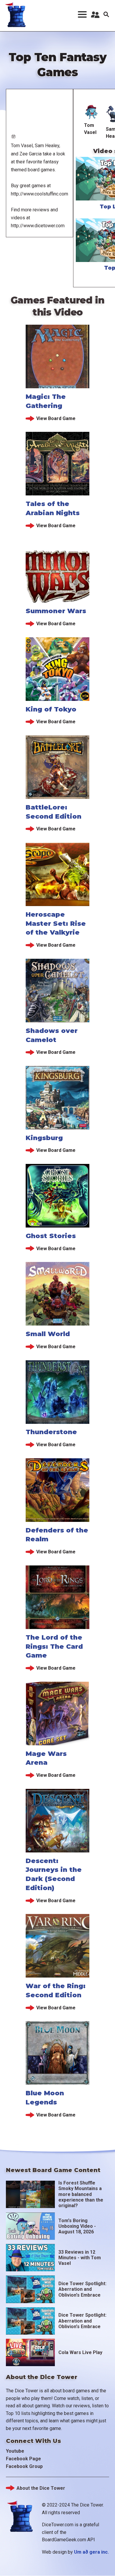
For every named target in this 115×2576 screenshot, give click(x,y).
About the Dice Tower (41, 2488)
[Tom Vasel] (92, 112)
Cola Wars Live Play (80, 2352)
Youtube (15, 2451)
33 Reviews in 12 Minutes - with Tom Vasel (80, 2258)
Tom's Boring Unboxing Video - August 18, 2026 (77, 2226)
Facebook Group (24, 2466)
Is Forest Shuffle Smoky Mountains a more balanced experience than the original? (81, 2194)
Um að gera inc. (91, 2552)
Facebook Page (23, 2459)
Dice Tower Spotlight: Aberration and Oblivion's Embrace (82, 2289)
